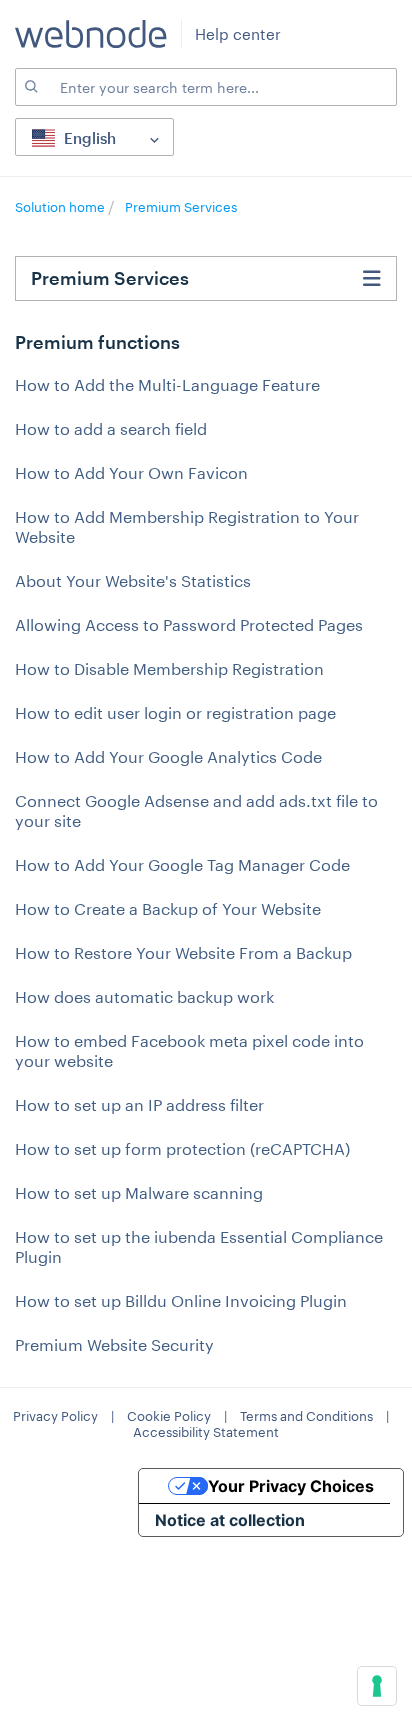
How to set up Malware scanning (139, 1192)
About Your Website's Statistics (133, 580)
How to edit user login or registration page (175, 712)
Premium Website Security (114, 1344)
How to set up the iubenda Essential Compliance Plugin (199, 1246)
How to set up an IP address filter (139, 1104)
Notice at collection (230, 1520)
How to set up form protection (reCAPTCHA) (182, 1148)
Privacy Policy (55, 1416)
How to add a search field (111, 428)
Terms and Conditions (306, 1416)
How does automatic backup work (144, 996)
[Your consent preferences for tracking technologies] (377, 1686)
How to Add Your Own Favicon (131, 472)
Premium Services (181, 207)
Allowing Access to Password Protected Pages (189, 624)
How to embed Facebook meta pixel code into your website (189, 1050)
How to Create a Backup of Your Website (168, 908)
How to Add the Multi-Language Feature (167, 384)
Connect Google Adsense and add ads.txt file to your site (196, 810)
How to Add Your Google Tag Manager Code (182, 864)
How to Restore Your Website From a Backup (183, 952)
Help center (238, 34)
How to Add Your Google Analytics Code (168, 756)
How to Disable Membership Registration (169, 668)
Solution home (61, 207)
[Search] (30, 87)
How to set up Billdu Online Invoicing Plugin (181, 1300)
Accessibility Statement (206, 1432)
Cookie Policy (169, 1416)
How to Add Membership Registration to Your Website (187, 526)
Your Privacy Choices (291, 1486)
